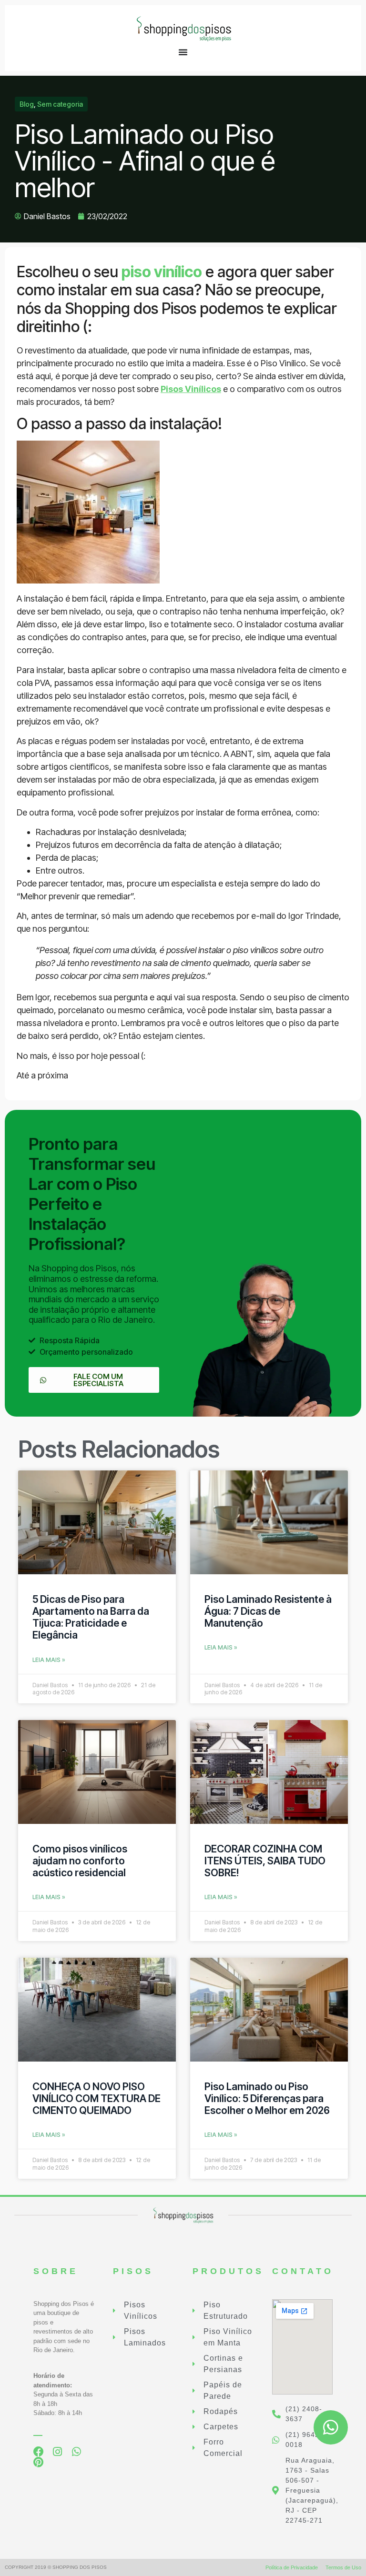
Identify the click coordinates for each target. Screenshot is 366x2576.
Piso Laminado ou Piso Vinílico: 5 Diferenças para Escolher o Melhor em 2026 (267, 2098)
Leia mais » (49, 1660)
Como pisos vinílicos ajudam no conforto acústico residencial (80, 1861)
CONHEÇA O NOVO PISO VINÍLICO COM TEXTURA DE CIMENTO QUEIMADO (97, 2098)
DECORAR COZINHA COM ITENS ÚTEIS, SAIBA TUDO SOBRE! (265, 1861)
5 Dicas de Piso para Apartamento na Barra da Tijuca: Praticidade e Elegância (91, 1617)
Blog (27, 104)
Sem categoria (60, 104)
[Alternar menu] (183, 52)
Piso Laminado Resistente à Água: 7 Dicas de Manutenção (268, 1611)
